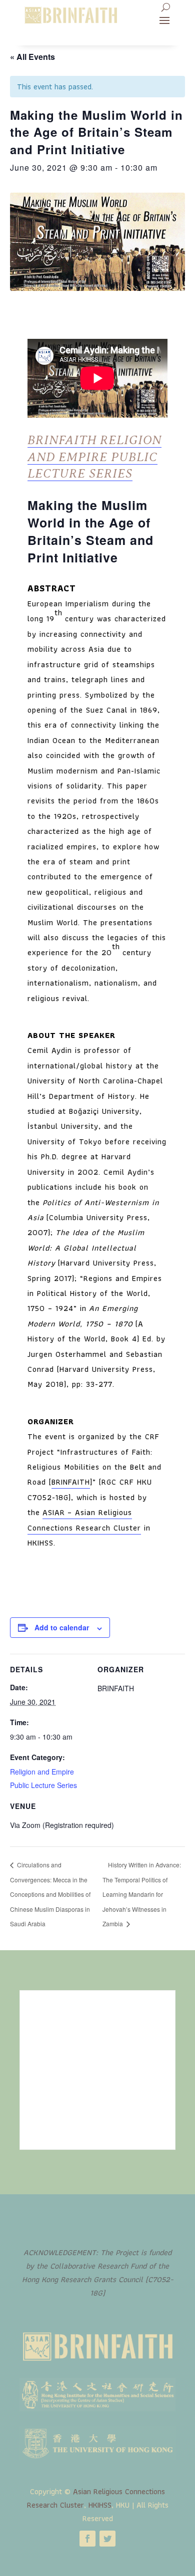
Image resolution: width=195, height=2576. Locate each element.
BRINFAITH (71, 1482)
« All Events (32, 57)
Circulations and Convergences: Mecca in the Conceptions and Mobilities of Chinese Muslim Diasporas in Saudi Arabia (50, 1894)
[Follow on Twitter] (107, 2539)
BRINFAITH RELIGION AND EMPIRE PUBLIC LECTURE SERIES (94, 457)
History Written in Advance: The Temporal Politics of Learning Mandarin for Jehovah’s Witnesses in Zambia (142, 1894)
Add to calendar (62, 1627)
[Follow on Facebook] (87, 2539)
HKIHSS (100, 2505)
